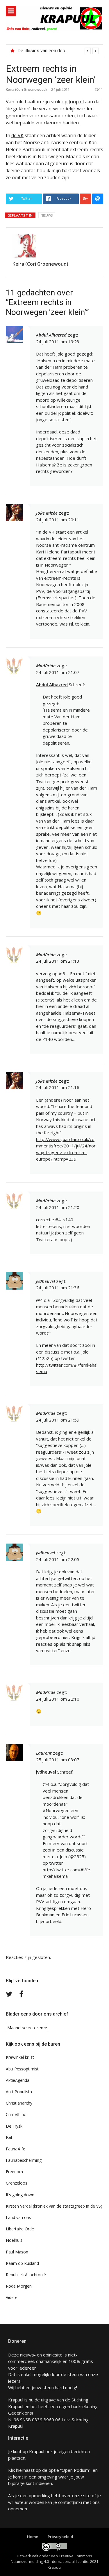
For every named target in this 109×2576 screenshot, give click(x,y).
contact (66, 2502)
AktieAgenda (18, 2080)
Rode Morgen (19, 2286)
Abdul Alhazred (52, 685)
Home (33, 2537)
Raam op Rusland (22, 2263)
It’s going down (20, 2195)
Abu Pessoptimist (22, 2069)
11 (101, 89)
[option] (58, 51)
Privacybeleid (60, 2537)
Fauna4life (16, 2149)
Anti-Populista (19, 2092)
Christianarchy (19, 2103)
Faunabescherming (24, 2160)
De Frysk (14, 2126)
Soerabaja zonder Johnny (43, 51)
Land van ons (18, 2217)
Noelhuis (14, 2240)
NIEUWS (47, 215)
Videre (12, 2297)
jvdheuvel (45, 1281)
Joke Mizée (47, 513)
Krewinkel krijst (20, 2057)
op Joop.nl (73, 102)
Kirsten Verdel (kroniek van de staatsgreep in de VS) (54, 2206)
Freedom (14, 2172)
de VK (17, 135)
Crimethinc (16, 2114)
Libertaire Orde (20, 2229)
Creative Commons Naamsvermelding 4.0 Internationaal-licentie (51, 2559)
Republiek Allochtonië (26, 2275)
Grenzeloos (17, 2183)
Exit (9, 2137)
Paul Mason (17, 2252)
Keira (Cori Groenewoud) (26, 89)
